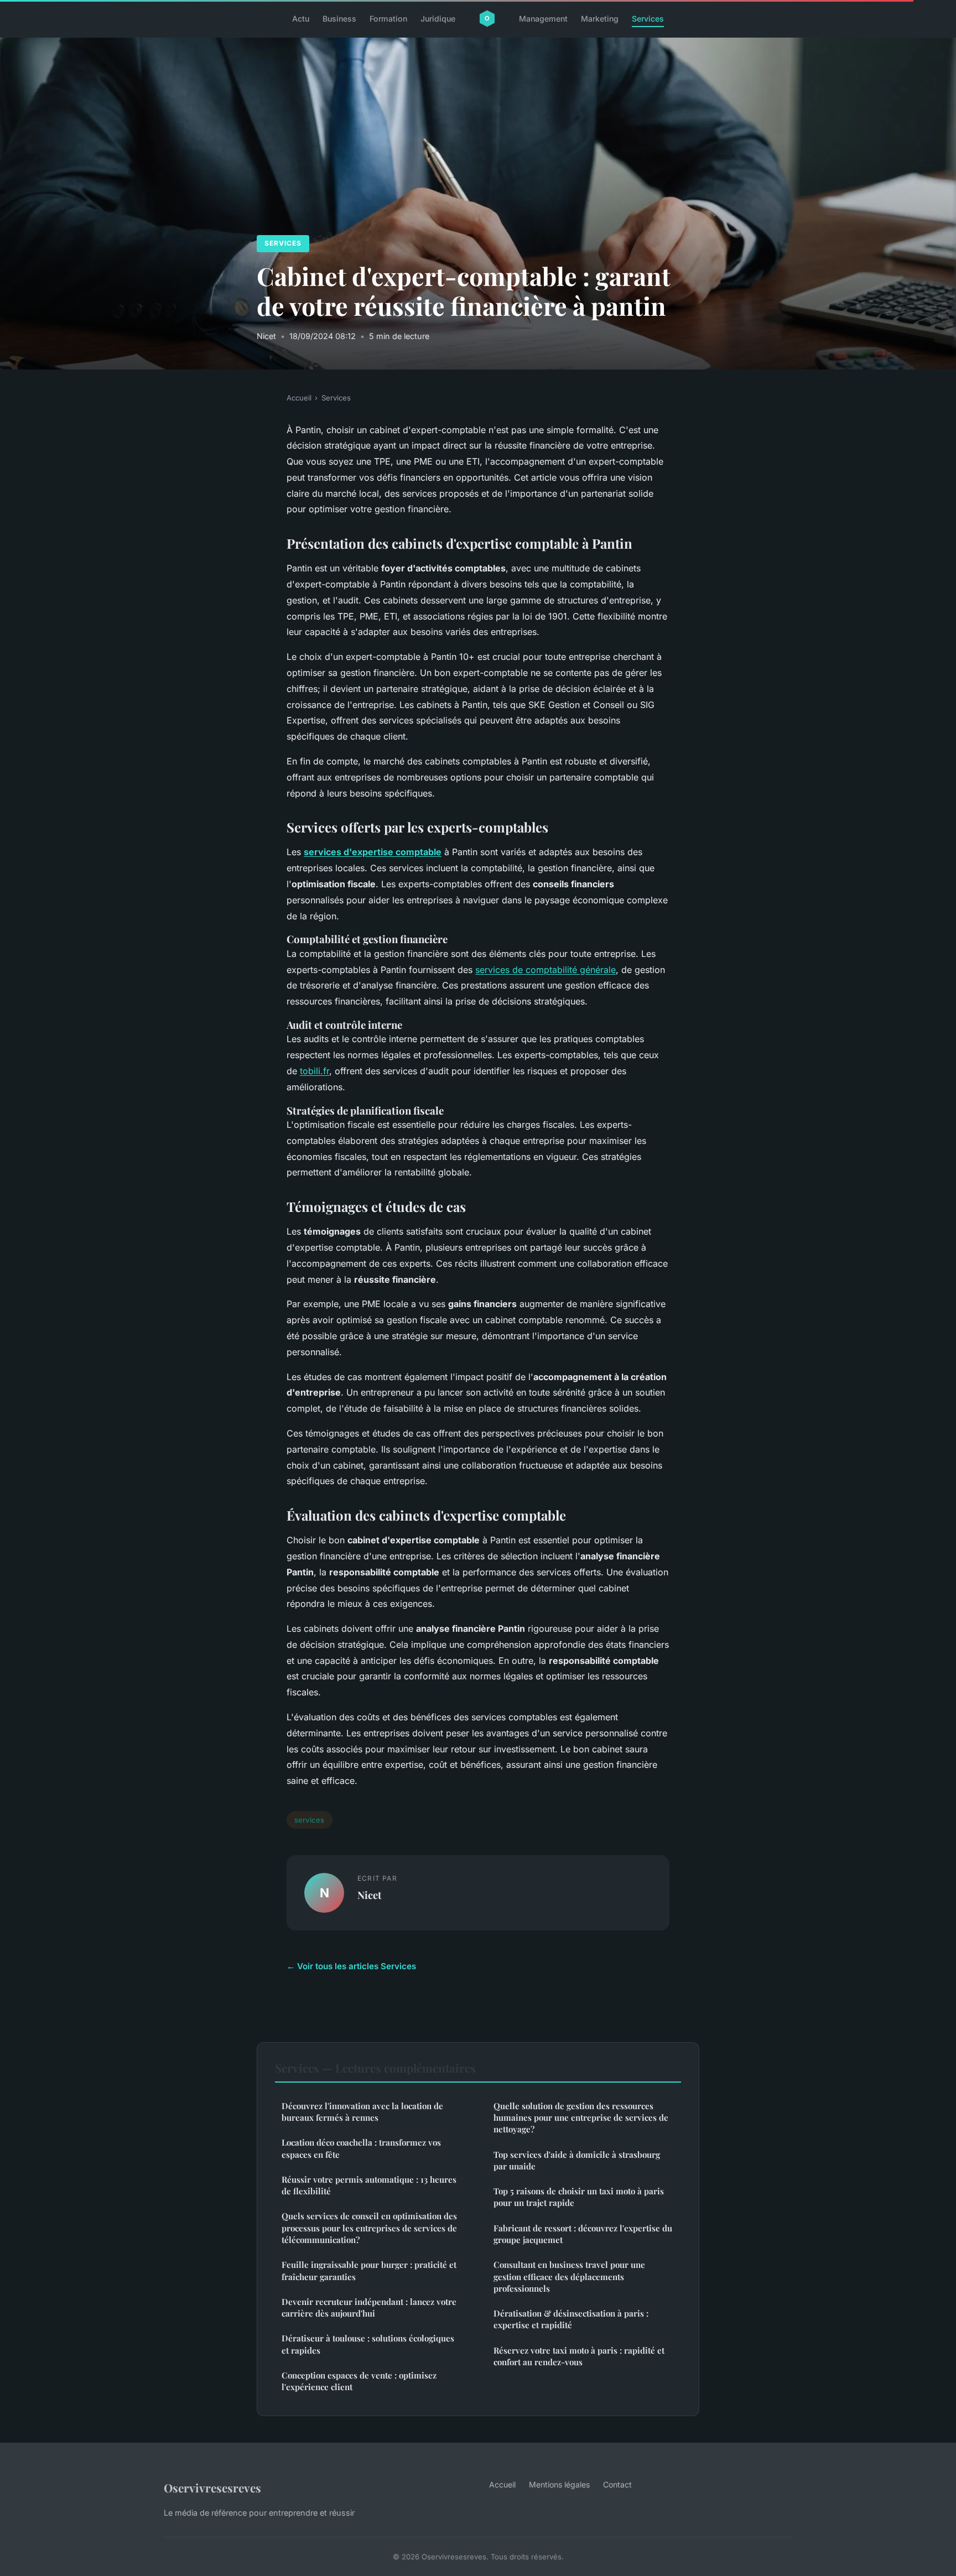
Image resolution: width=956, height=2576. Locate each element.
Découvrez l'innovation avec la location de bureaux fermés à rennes (362, 2112)
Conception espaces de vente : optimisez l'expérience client (359, 2381)
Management (543, 19)
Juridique (438, 19)
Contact (617, 2484)
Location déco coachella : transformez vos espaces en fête (361, 2148)
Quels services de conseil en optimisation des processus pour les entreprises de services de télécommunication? (369, 2228)
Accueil (299, 398)
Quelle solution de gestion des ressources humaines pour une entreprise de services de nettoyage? (581, 2118)
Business (339, 19)
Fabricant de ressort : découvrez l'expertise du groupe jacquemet (583, 2234)
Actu (301, 19)
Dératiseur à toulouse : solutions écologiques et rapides (368, 2344)
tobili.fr (315, 1071)
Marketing (600, 19)
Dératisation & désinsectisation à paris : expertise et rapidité (571, 2319)
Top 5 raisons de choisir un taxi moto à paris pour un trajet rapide (579, 2197)
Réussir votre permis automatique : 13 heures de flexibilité (369, 2185)
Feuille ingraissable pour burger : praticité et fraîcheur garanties (369, 2270)
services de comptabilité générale (545, 970)
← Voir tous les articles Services (351, 1966)
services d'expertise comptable (373, 852)
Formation (388, 19)
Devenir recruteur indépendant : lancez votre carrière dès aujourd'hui (369, 2307)
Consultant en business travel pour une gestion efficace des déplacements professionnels (569, 2276)
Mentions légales (559, 2484)
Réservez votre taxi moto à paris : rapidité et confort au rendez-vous (579, 2356)
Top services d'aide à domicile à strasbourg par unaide (577, 2160)
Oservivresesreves (212, 2487)
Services (648, 19)
